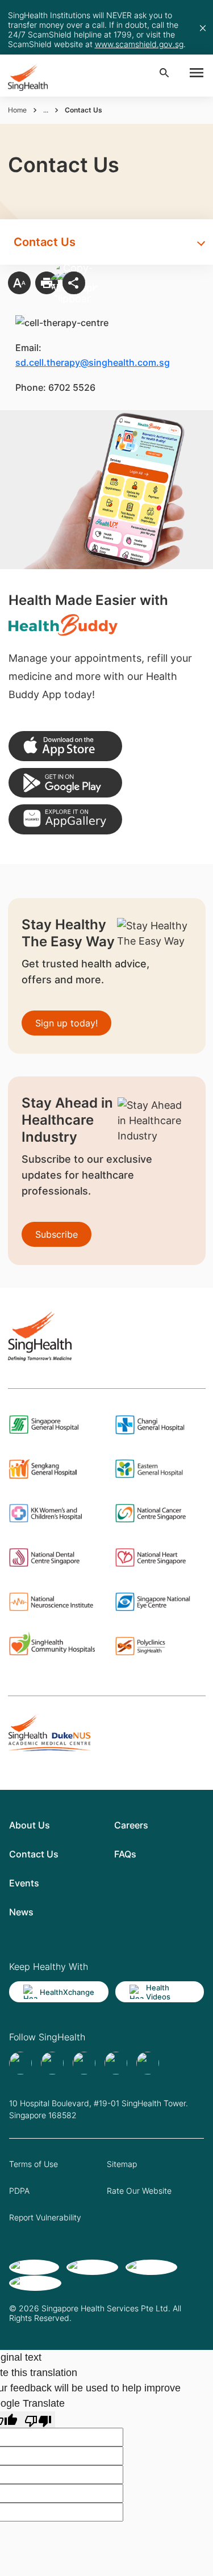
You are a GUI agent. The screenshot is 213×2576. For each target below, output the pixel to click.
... (46, 110)
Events (24, 1883)
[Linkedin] (84, 2063)
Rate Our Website (139, 2191)
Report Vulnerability (45, 2217)
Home (17, 110)
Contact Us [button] (45, 242)
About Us (30, 1825)
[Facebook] (20, 2063)
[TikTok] (52, 2063)
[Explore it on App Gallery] (65, 819)
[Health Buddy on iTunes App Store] (65, 746)
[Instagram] (116, 2063)
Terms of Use (34, 2164)
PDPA (19, 2191)
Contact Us (34, 1854)
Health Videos (158, 1992)
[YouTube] (148, 2063)
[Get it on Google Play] (65, 783)
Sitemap (122, 2164)
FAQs (125, 1854)
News (21, 1912)
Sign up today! (66, 1023)
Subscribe (57, 1234)
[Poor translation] (38, 2420)
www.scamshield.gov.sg (139, 44)
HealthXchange (67, 1992)
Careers (131, 1825)
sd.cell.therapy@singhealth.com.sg (93, 362)
